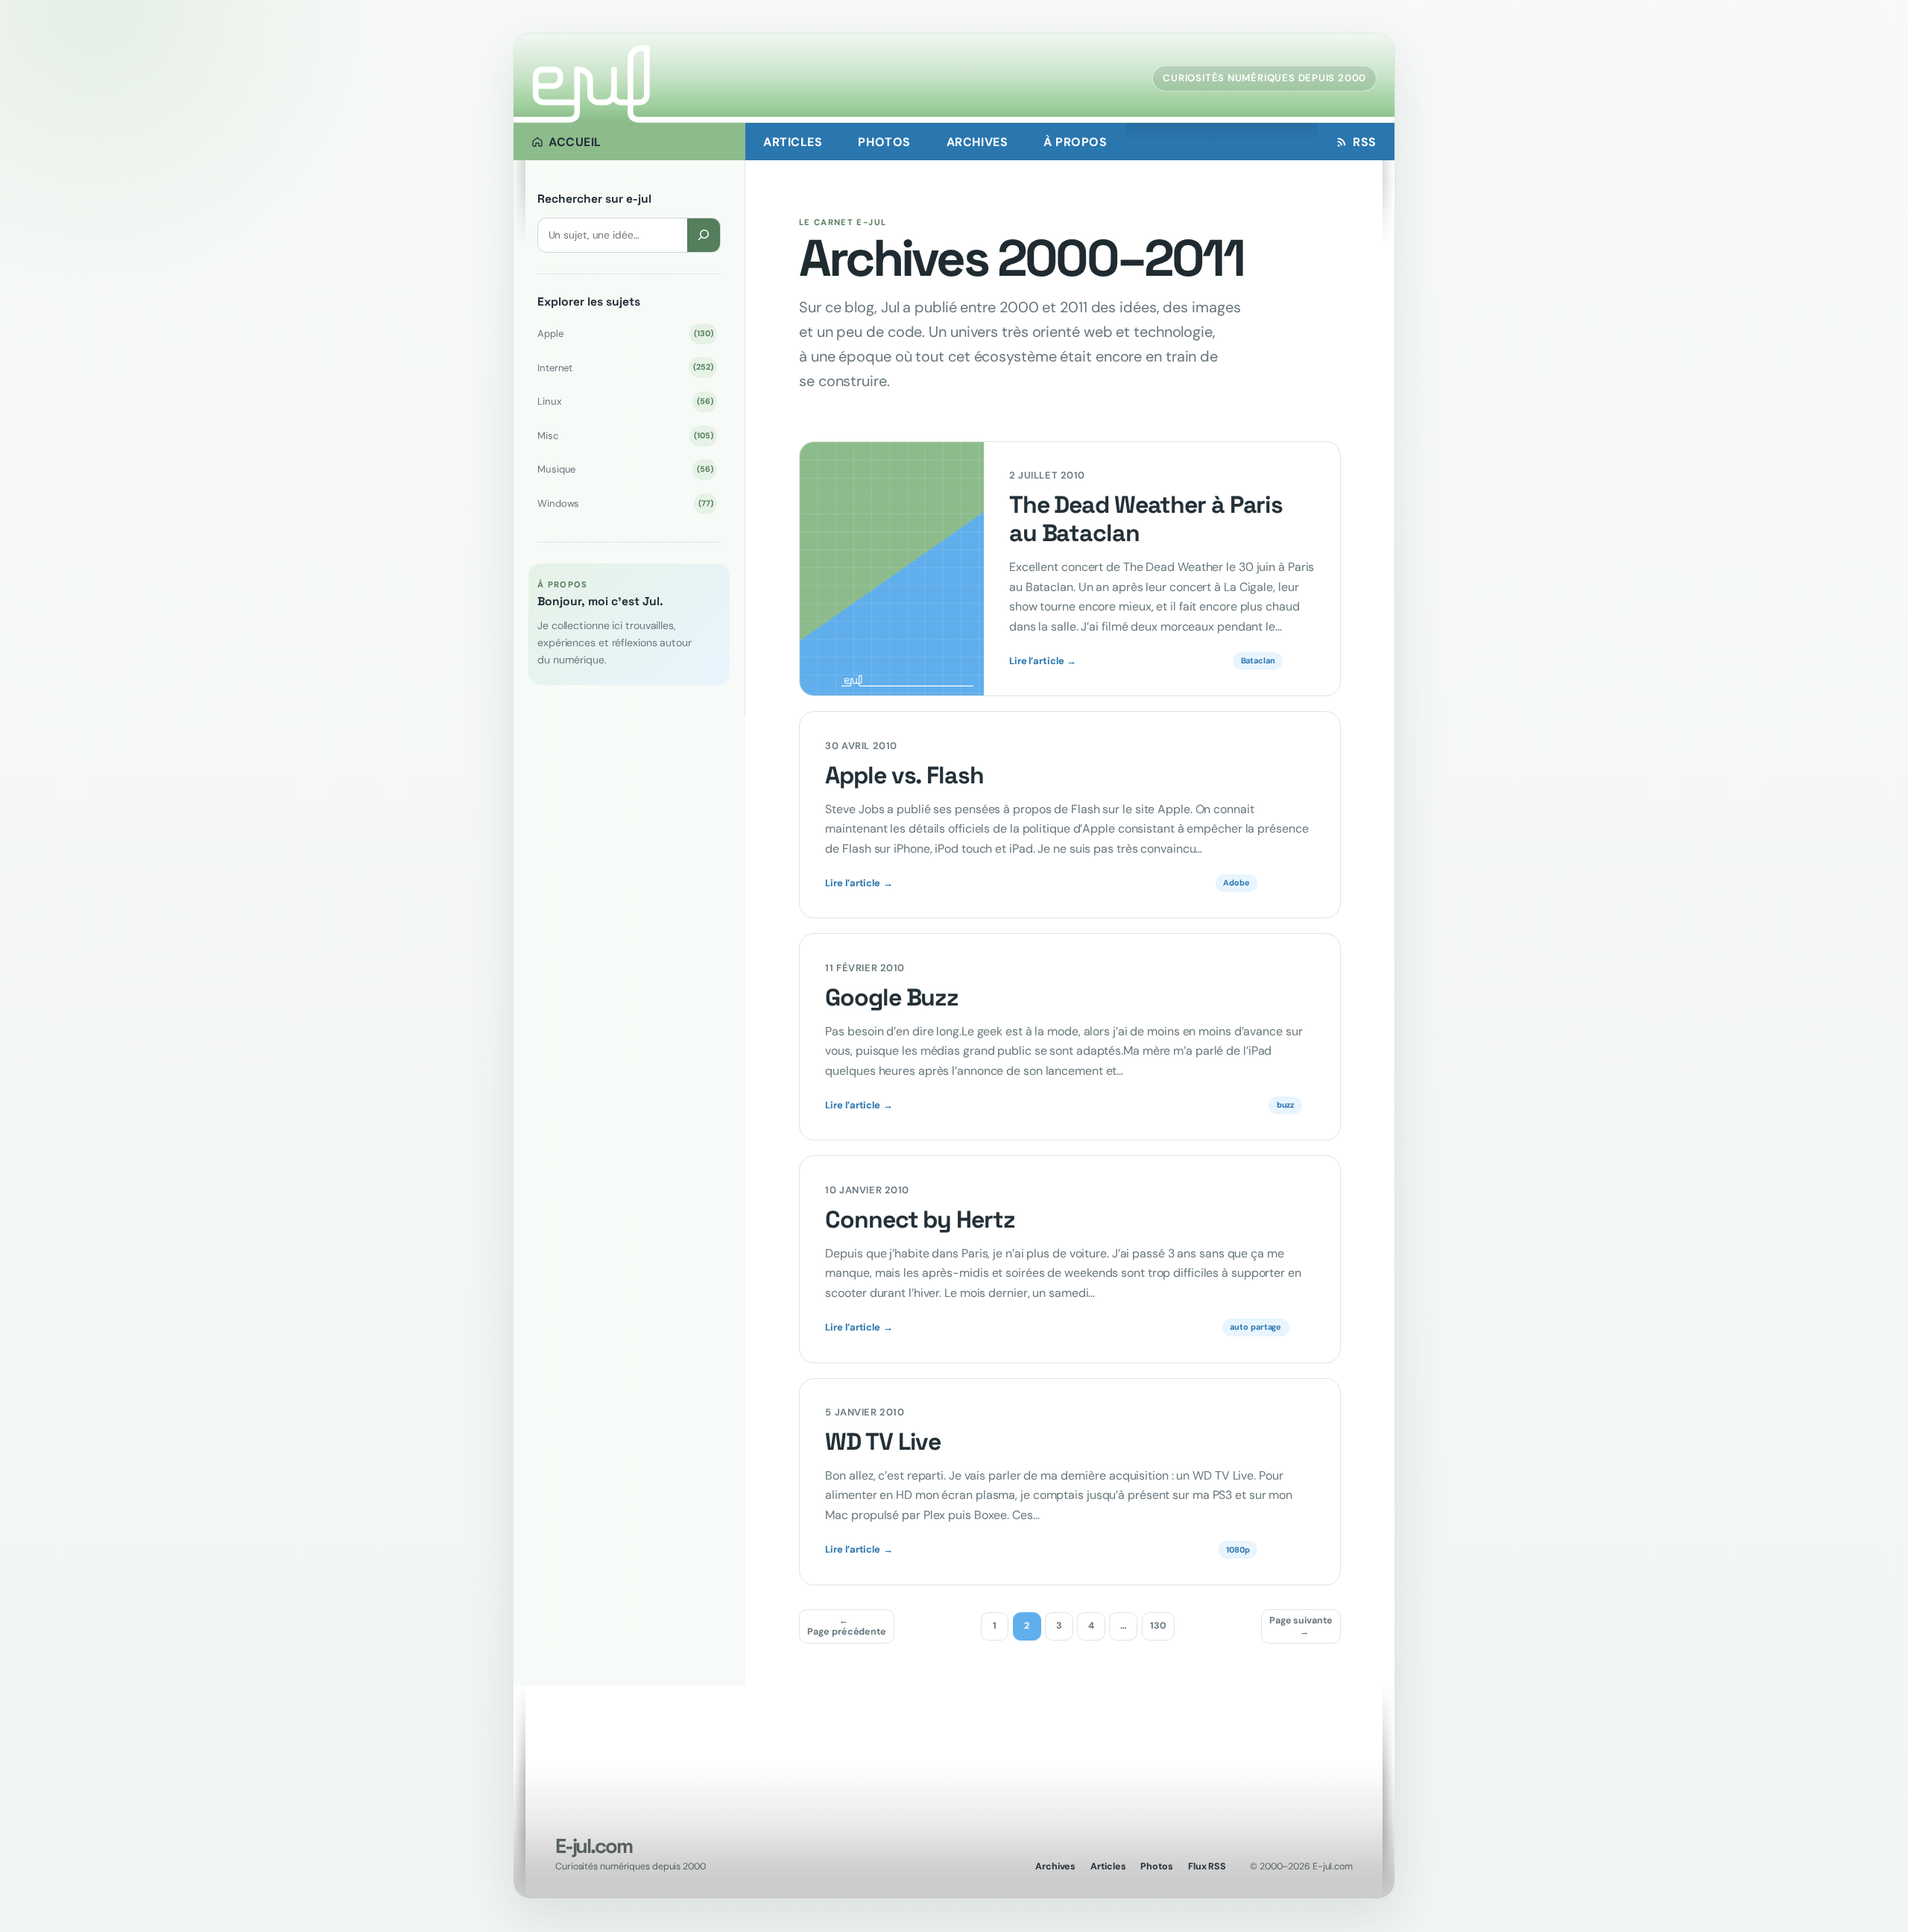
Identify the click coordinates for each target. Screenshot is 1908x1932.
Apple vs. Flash (904, 776)
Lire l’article (1043, 661)
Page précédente (847, 1626)
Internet (625, 368)
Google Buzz (892, 998)
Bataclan (1258, 660)
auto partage (1255, 1327)
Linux (625, 401)
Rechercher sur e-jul (594, 199)
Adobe (1236, 883)
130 (1158, 1626)
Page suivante (1301, 1626)
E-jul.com (593, 1846)
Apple (625, 334)
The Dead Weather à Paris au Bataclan (1146, 520)
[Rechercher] (704, 235)
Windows (625, 503)
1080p (1238, 1550)
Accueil (575, 142)
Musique (625, 469)
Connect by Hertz (920, 1220)
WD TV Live (883, 1442)
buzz (1286, 1105)
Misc (625, 436)
